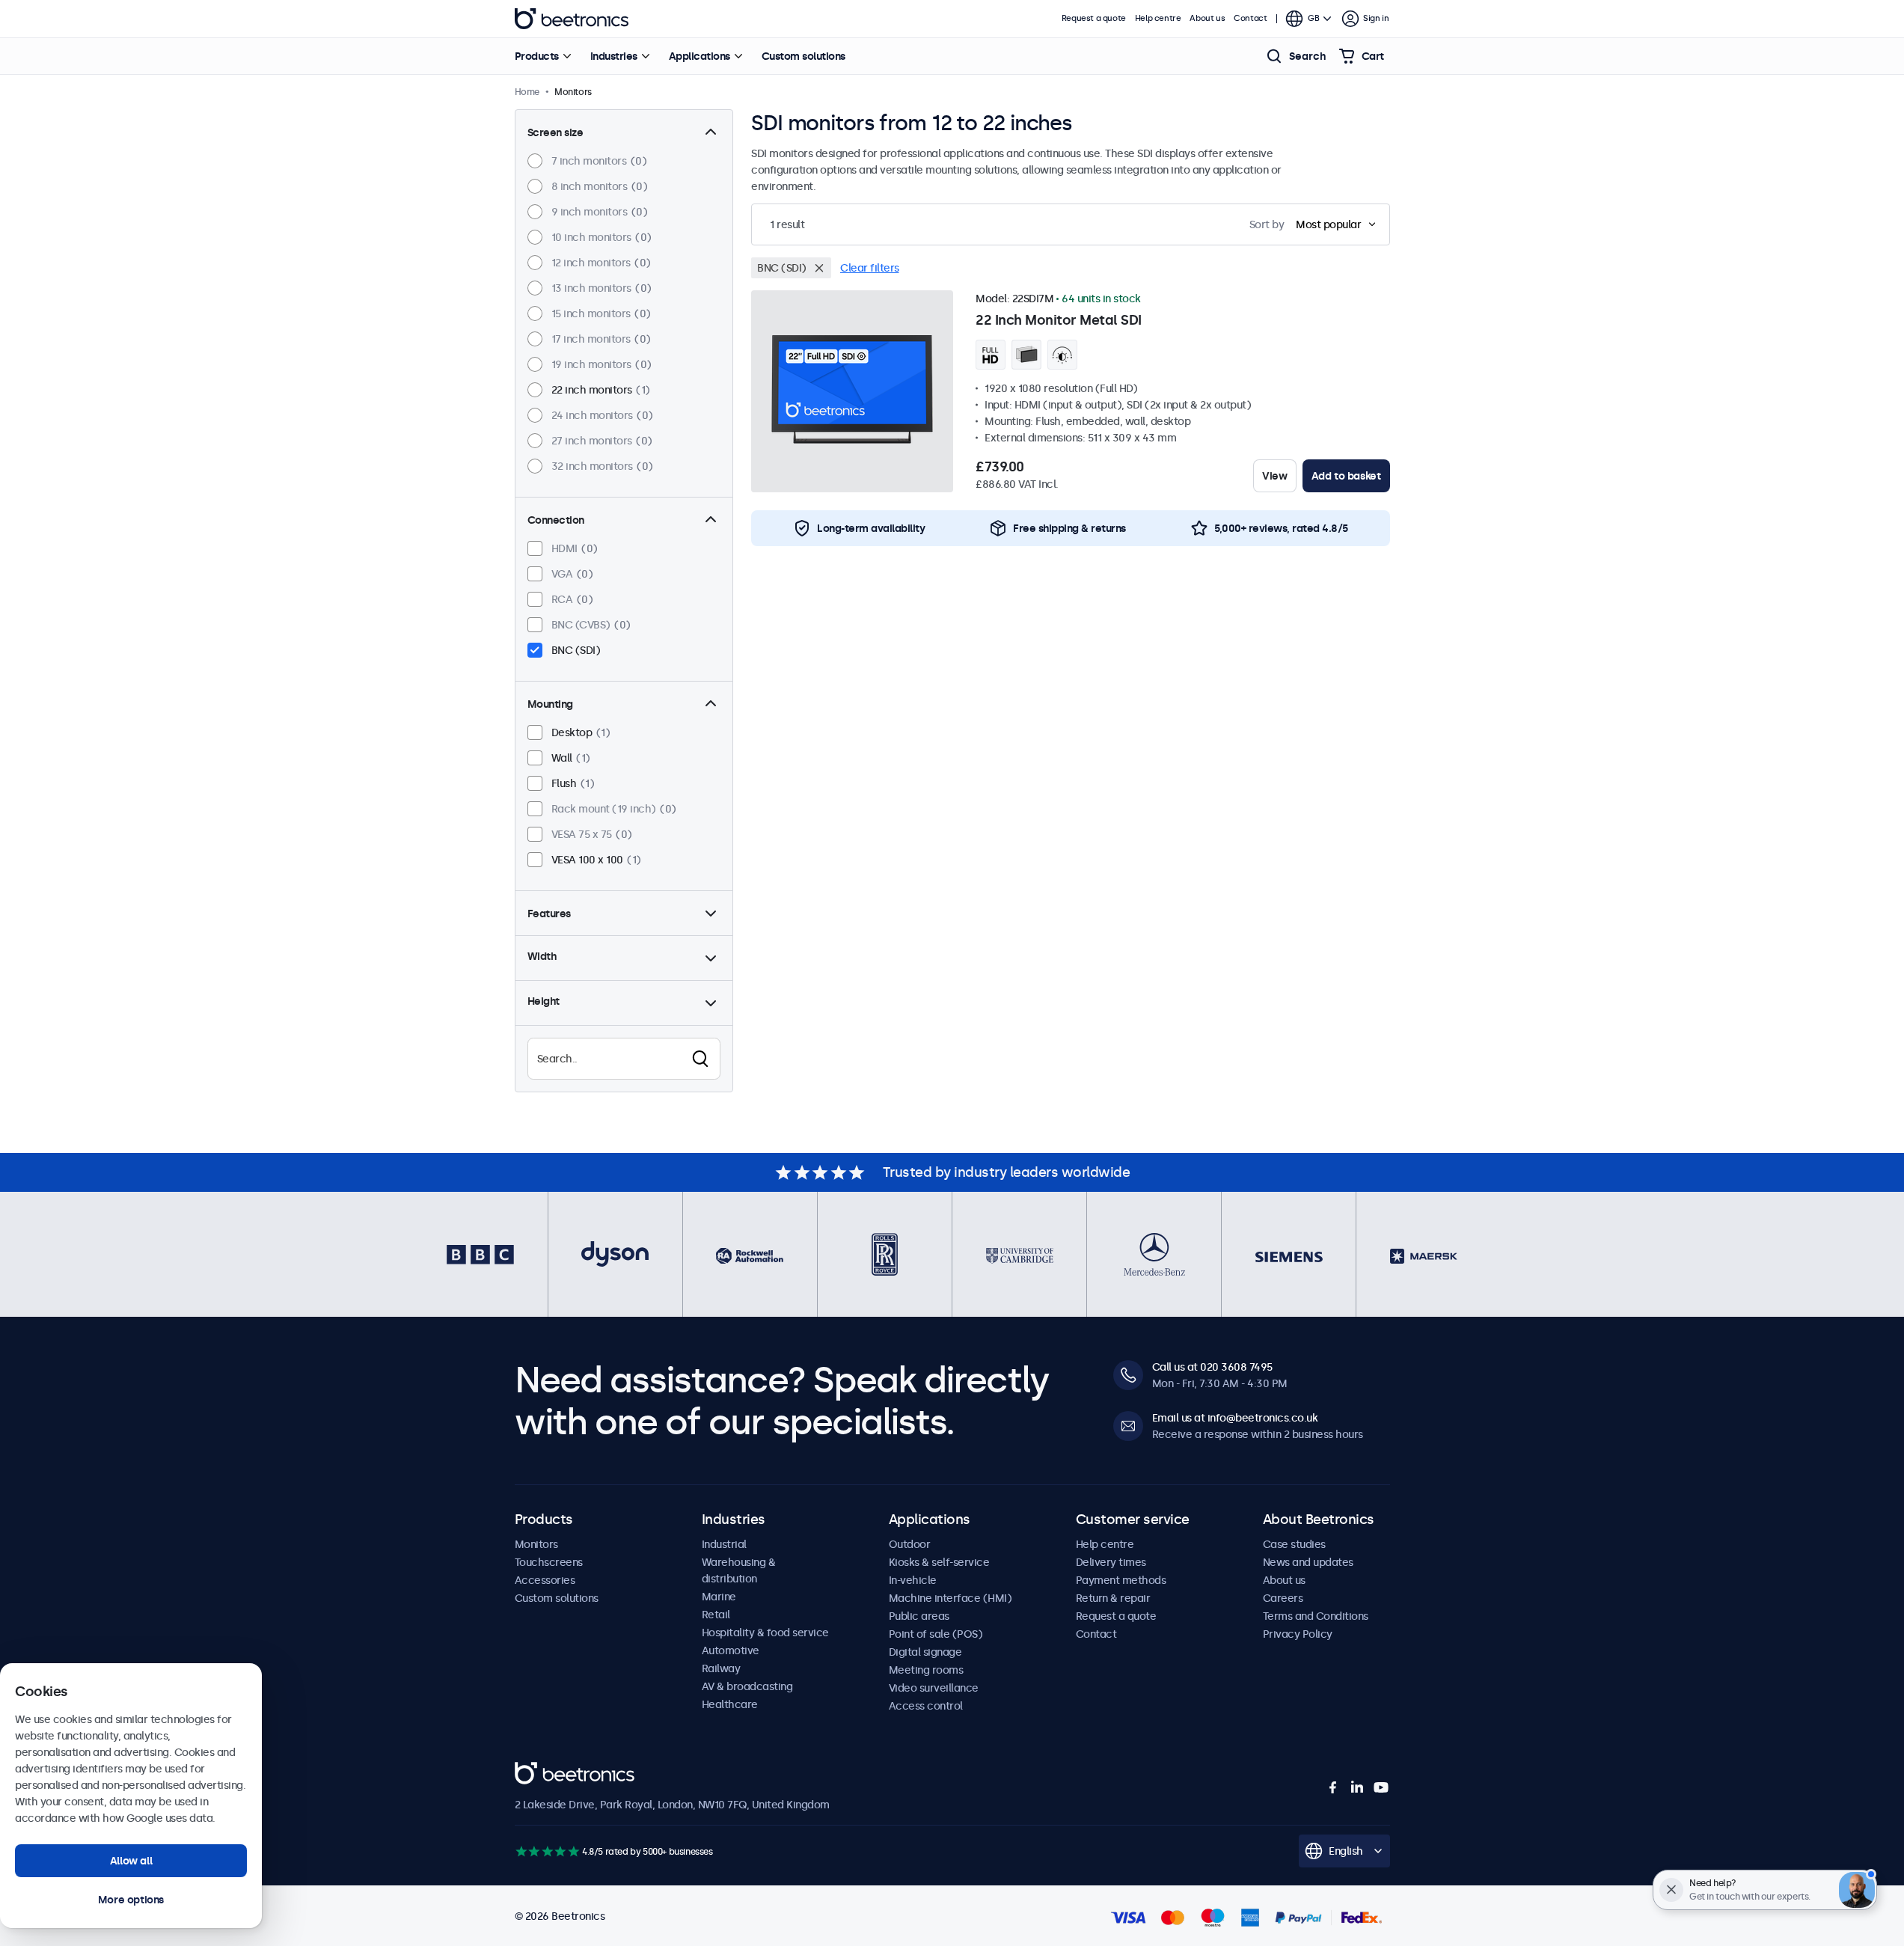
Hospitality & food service (765, 1633)
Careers (1283, 1598)
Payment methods (1121, 1580)
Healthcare (730, 1704)
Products (537, 56)
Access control (926, 1706)
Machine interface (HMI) (951, 1598)
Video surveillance (934, 1688)
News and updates (1308, 1562)
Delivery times (1111, 1562)
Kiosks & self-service (939, 1562)
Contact (1250, 18)
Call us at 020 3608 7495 (1212, 1367)
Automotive (731, 1650)
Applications (700, 56)
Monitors (536, 1544)
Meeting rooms (926, 1670)
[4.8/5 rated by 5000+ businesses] (547, 1851)
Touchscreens (549, 1562)
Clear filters (870, 268)
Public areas (919, 1616)
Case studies (1294, 1544)
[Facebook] (1333, 1787)
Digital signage (925, 1652)
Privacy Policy (1298, 1634)
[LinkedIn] (1357, 1787)
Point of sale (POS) (936, 1634)
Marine (719, 1597)
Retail (716, 1615)
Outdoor (910, 1544)
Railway (721, 1668)
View (1274, 476)
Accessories (545, 1580)
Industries (614, 56)
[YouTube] (1381, 1787)
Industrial (724, 1544)
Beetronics (572, 19)
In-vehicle (913, 1580)
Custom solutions (803, 56)
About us (1207, 18)
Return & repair (1113, 1598)
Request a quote (1094, 18)
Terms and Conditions (1316, 1616)
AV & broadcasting (747, 1686)
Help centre (1158, 18)
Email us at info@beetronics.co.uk (1235, 1418)
